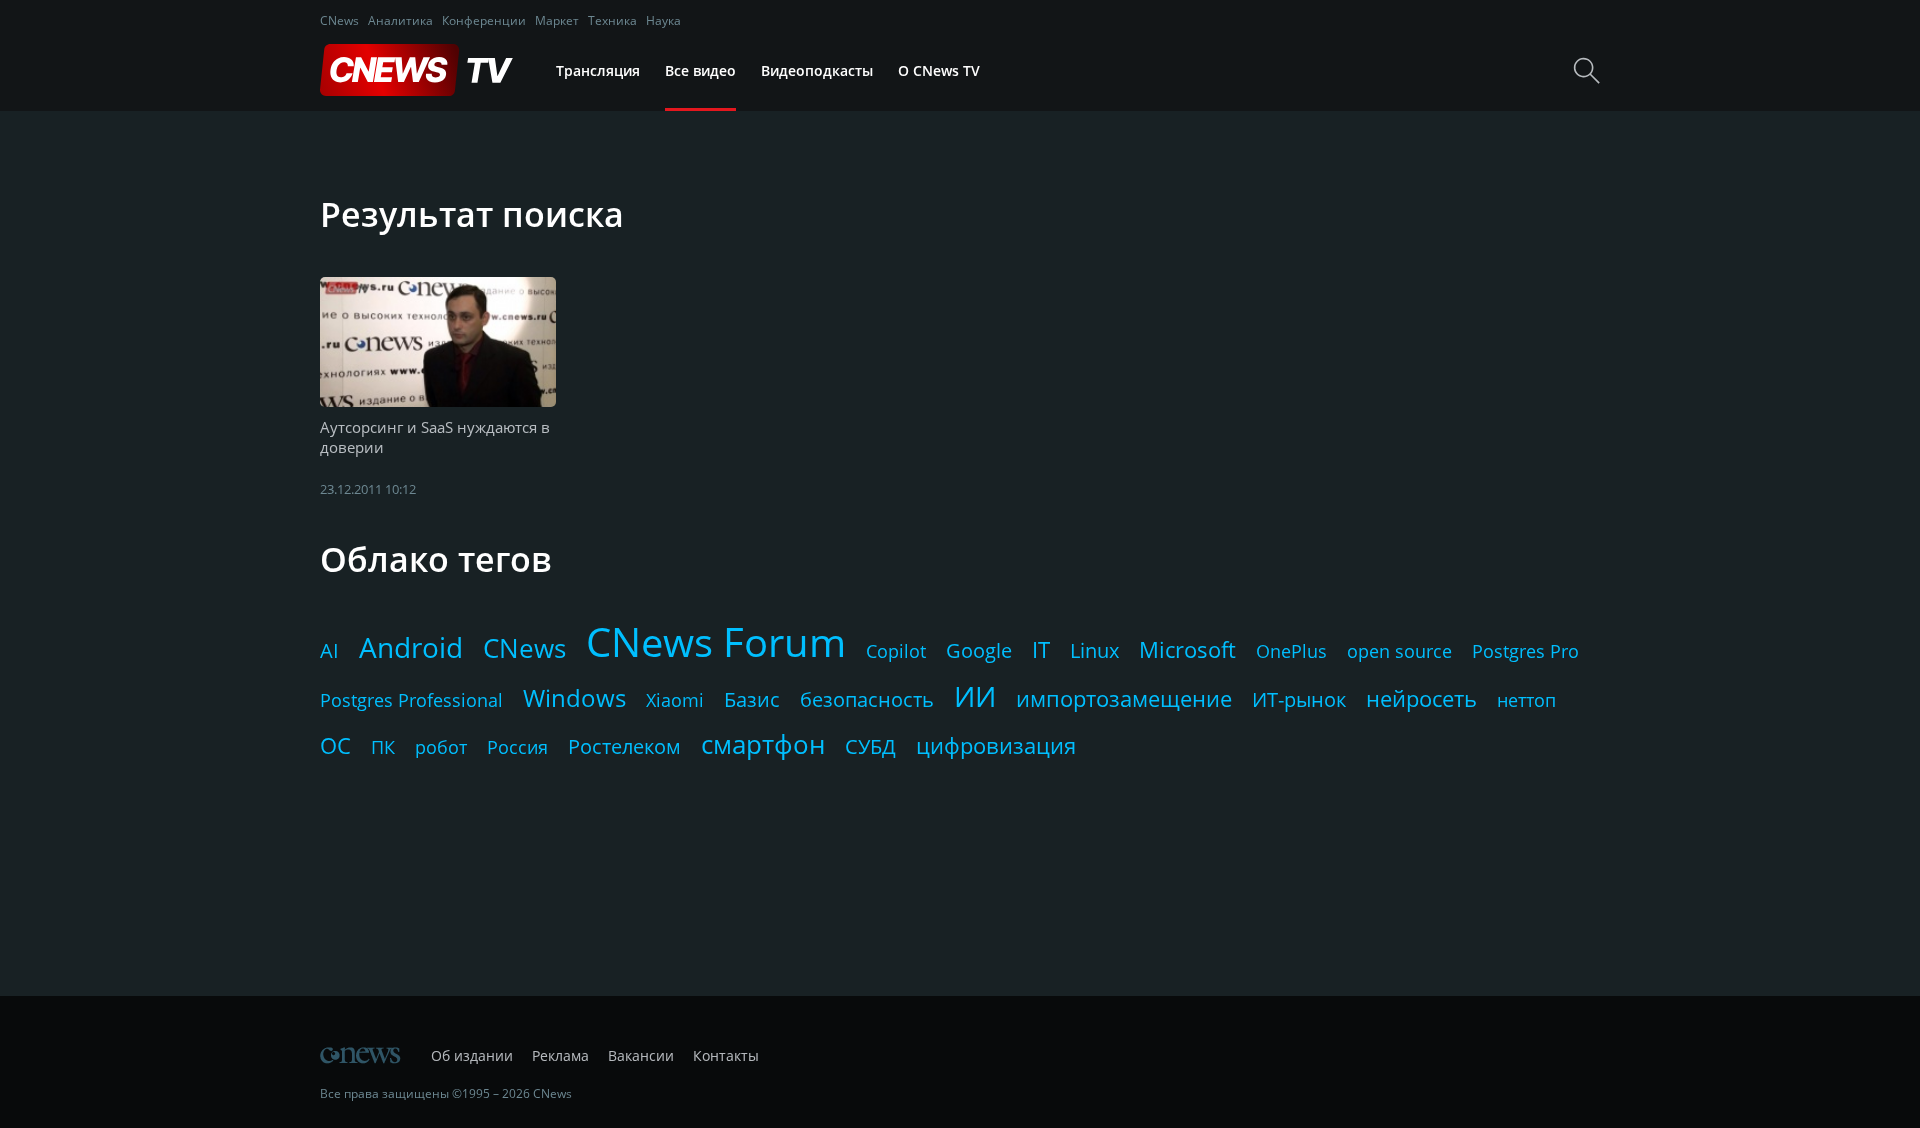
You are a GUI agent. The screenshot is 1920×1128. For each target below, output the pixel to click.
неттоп (1526, 700)
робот (441, 747)
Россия (517, 747)
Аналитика (400, 20)
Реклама (560, 1055)
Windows (574, 697)
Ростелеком (624, 746)
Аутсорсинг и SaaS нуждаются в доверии (435, 437)
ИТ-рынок (1299, 699)
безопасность (867, 699)
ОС (335, 745)
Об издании (472, 1055)
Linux (1094, 650)
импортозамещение (1124, 698)
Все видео (700, 70)
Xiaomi (675, 700)
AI (329, 650)
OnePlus (1291, 651)
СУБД (870, 746)
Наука (663, 20)
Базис (752, 699)
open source (1399, 651)
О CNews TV (939, 70)
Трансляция (598, 70)
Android (411, 647)
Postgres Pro (1525, 651)
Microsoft (1187, 649)
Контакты (726, 1055)
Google (979, 650)
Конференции (484, 20)
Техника (612, 20)
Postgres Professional (411, 700)
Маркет (557, 20)
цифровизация (996, 745)
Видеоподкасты (817, 70)
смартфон (763, 744)
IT (1041, 649)
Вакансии (641, 1055)
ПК (383, 747)
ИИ (975, 696)
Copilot (896, 651)
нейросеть (1421, 698)
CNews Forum (716, 641)
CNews (339, 20)
